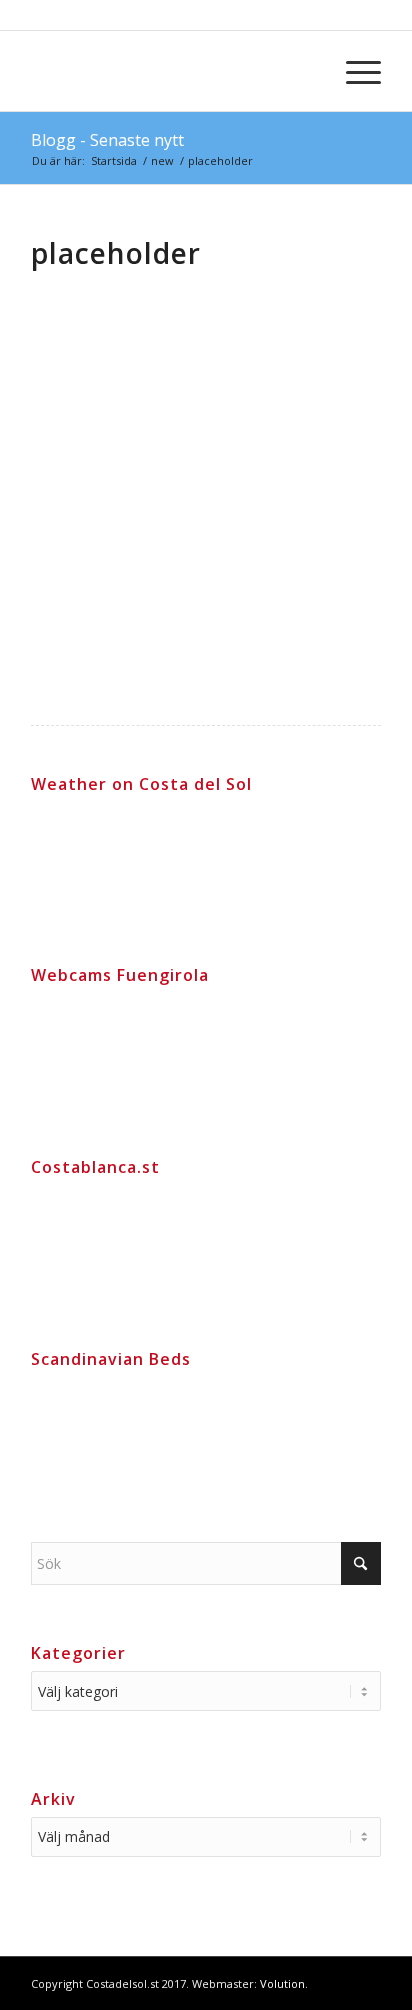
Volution (282, 1983)
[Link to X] (366, 1982)
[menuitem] (353, 71)
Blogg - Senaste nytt (107, 140)
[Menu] (353, 71)
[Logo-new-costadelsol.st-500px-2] (171, 71)
